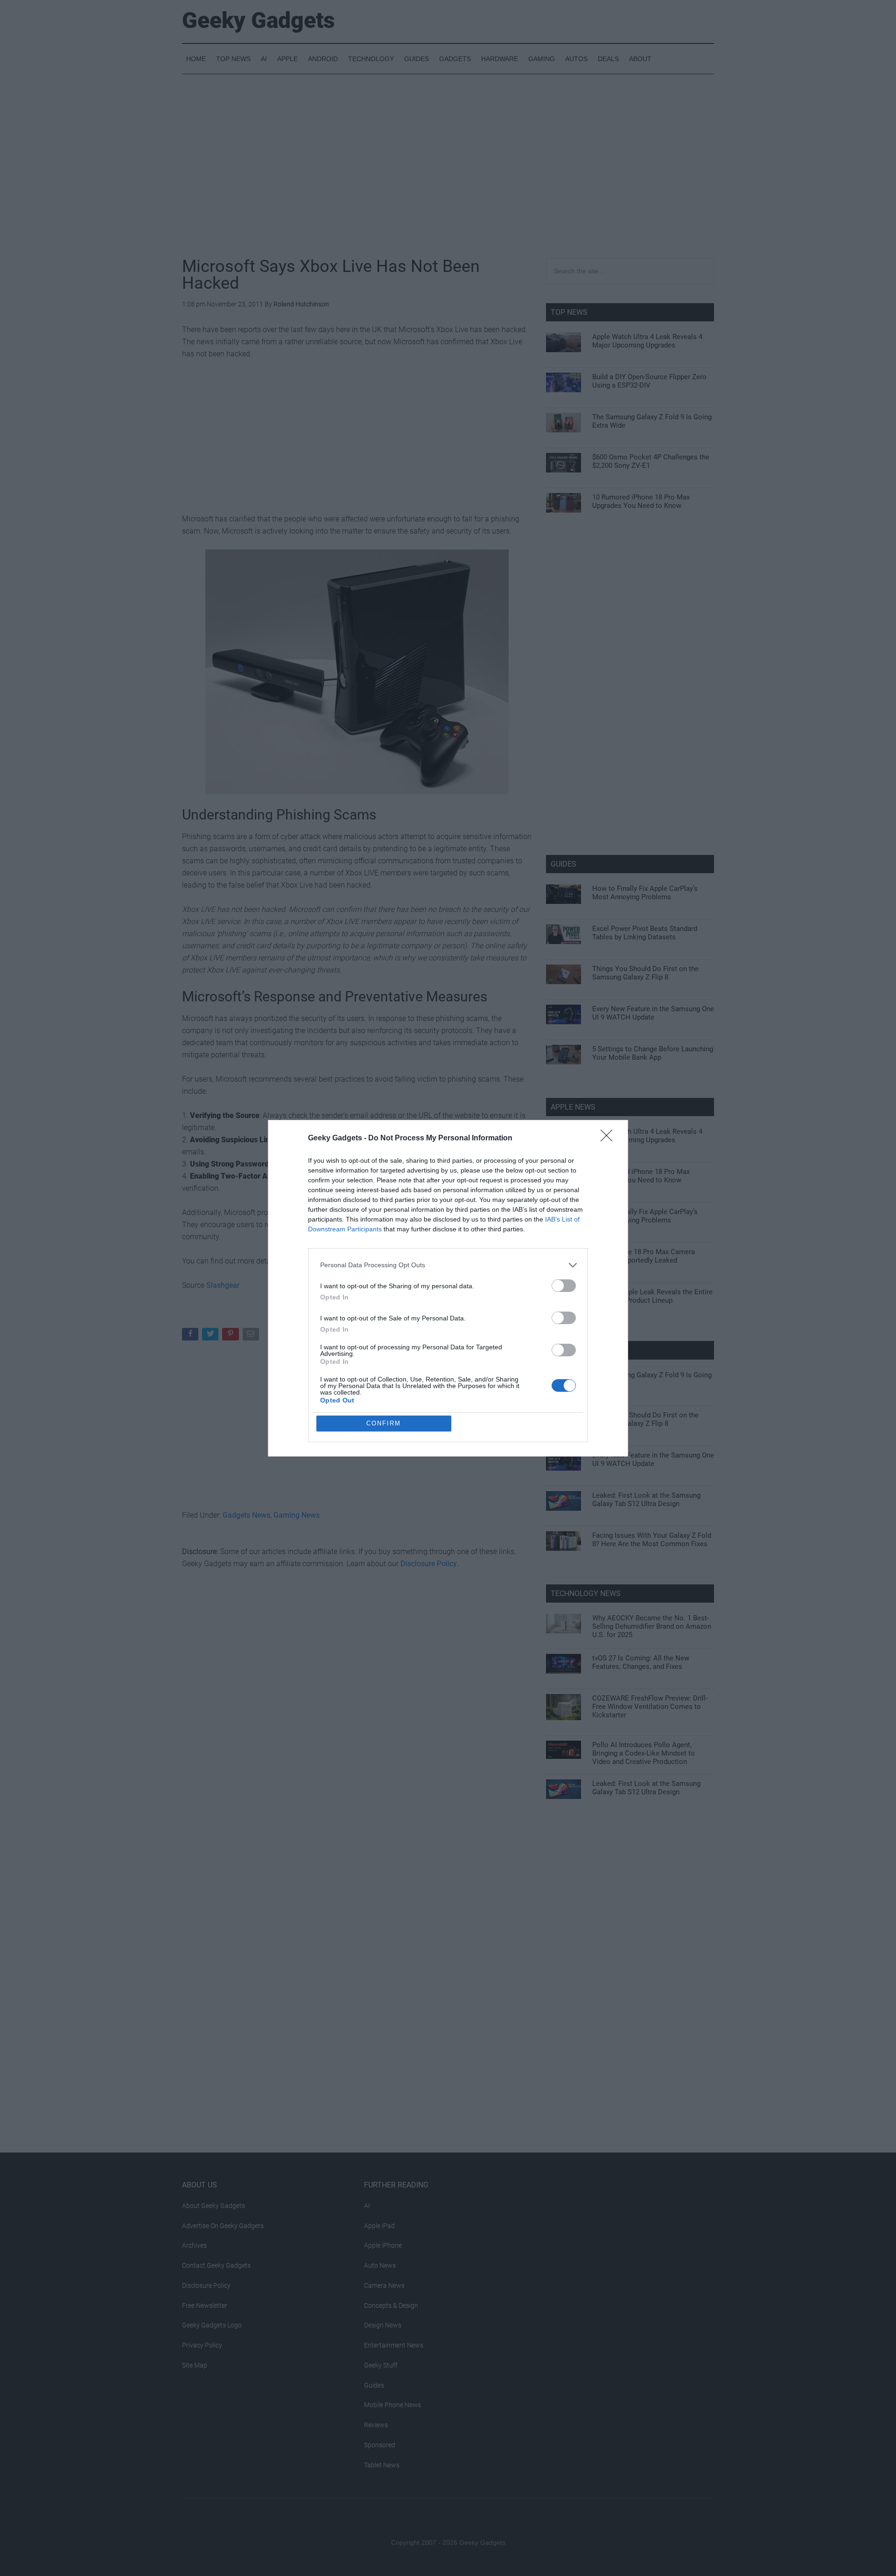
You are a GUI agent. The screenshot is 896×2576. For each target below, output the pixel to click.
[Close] (609, 1139)
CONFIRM (384, 1423)
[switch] (564, 1286)
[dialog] (448, 1288)
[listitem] (448, 1265)
